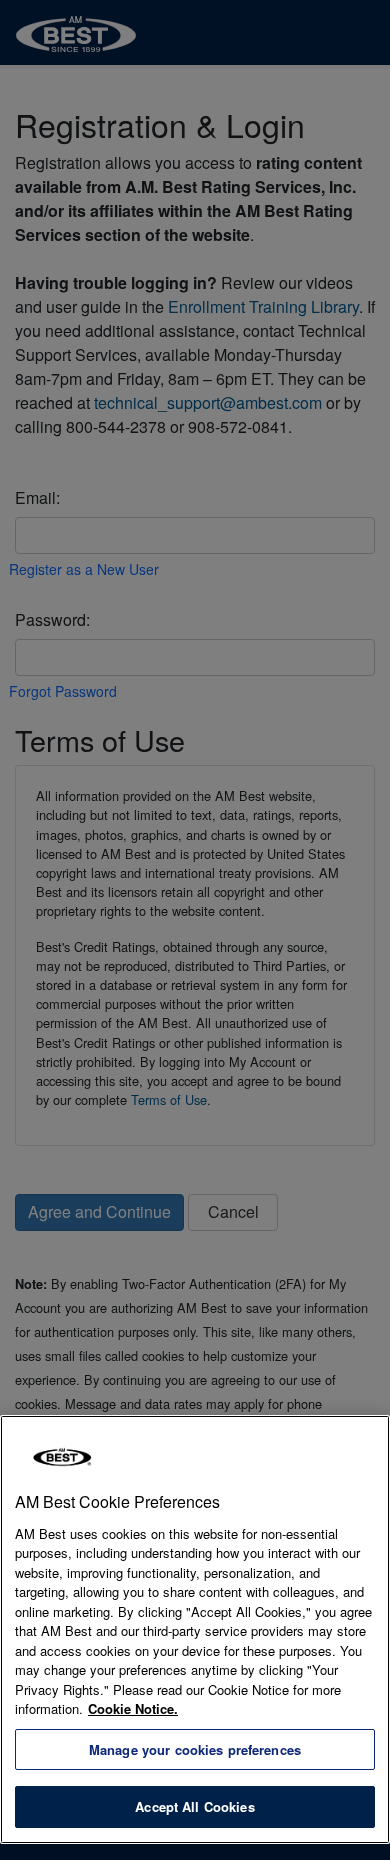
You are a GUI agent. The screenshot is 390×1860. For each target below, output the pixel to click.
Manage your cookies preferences (195, 1749)
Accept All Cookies (194, 1806)
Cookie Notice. (133, 1708)
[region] (195, 1629)
